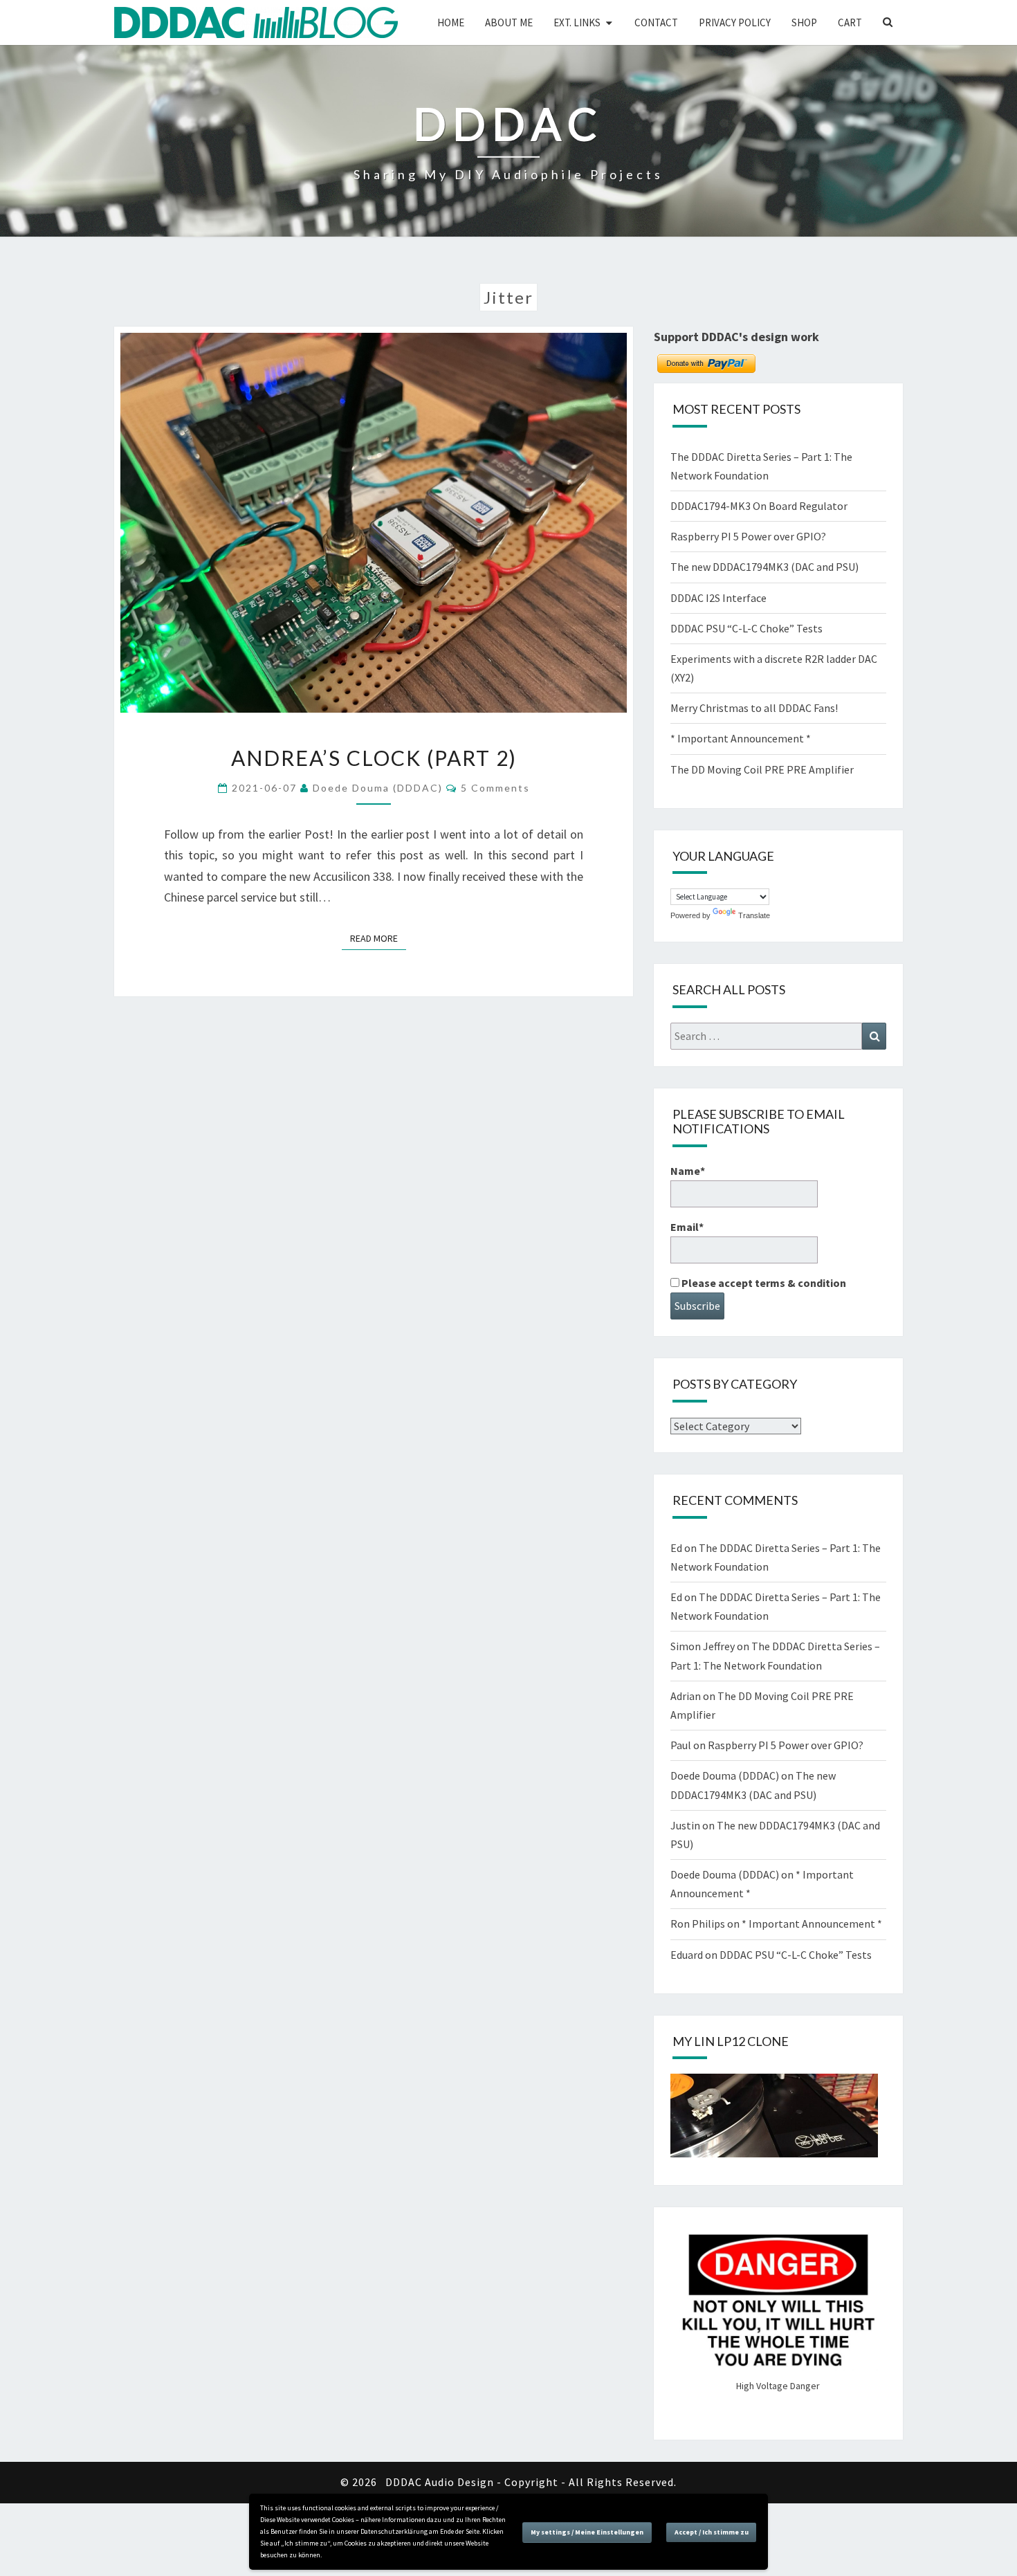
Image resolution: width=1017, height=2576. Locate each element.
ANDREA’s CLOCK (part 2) (374, 758)
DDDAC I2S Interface (718, 598)
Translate (754, 915)
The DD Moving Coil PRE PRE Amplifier (762, 769)
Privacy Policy (735, 22)
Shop (804, 22)
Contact (656, 22)
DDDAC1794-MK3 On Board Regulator (759, 506)
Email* (687, 1227)
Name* (688, 1171)
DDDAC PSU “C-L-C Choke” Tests (746, 628)
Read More (378, 938)
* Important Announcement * (741, 738)
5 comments (495, 788)
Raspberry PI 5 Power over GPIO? (748, 536)
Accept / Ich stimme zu (712, 2532)
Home (451, 22)
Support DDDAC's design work (736, 337)
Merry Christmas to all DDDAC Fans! (754, 708)
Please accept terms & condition (763, 1283)
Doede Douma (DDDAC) (378, 788)
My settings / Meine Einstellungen (587, 2532)
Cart (850, 22)
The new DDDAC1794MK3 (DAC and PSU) (764, 567)
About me (509, 22)
